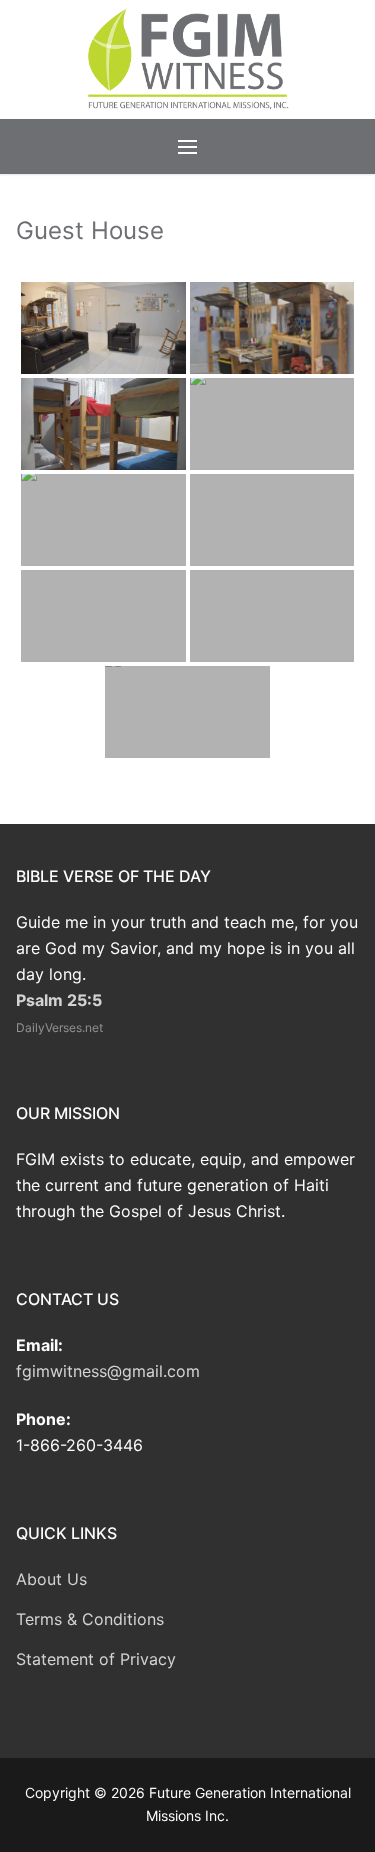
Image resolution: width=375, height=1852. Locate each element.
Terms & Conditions (90, 1619)
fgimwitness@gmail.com (108, 1371)
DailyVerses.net (59, 1027)
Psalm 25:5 (59, 1000)
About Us (51, 1579)
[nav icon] (187, 146)
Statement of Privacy (96, 1659)
